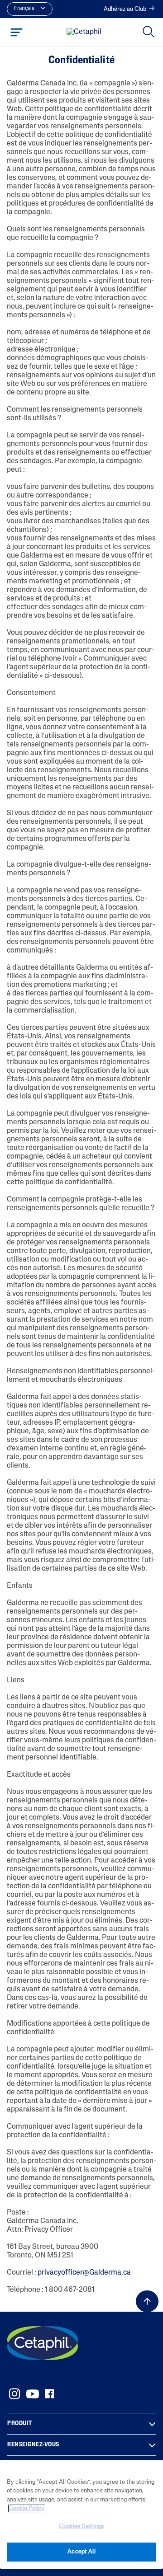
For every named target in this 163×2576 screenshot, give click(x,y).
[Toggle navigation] (17, 32)
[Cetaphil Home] (84, 33)
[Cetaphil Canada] (43, 2343)
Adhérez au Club (125, 9)
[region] (81, 2514)
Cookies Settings (81, 2527)
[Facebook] (49, 2394)
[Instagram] (14, 2394)
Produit (20, 2424)
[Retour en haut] (147, 2301)
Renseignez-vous (33, 2445)
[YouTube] (33, 2394)
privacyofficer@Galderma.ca (84, 2273)
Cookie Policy (27, 2508)
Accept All (81, 2552)
